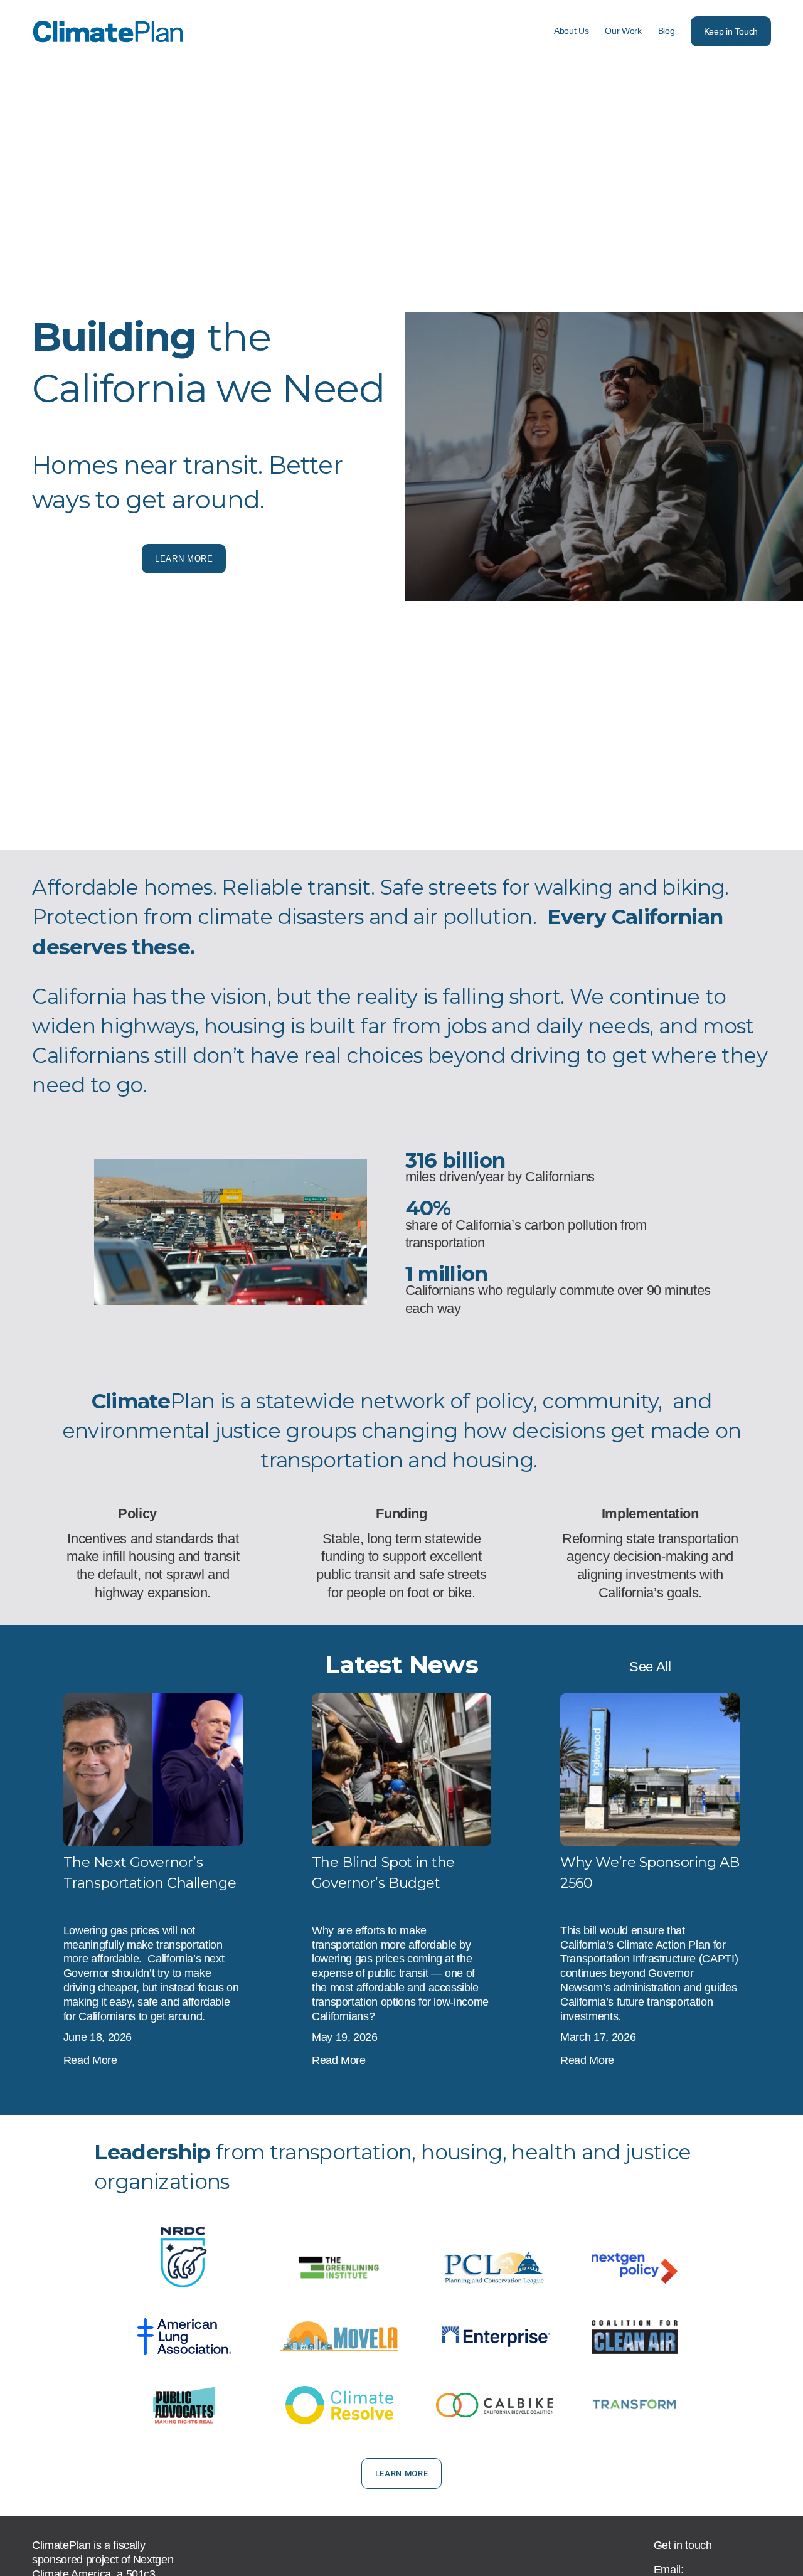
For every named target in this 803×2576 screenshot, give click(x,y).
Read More (90, 2060)
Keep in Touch (731, 31)
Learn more (184, 559)
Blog (667, 31)
